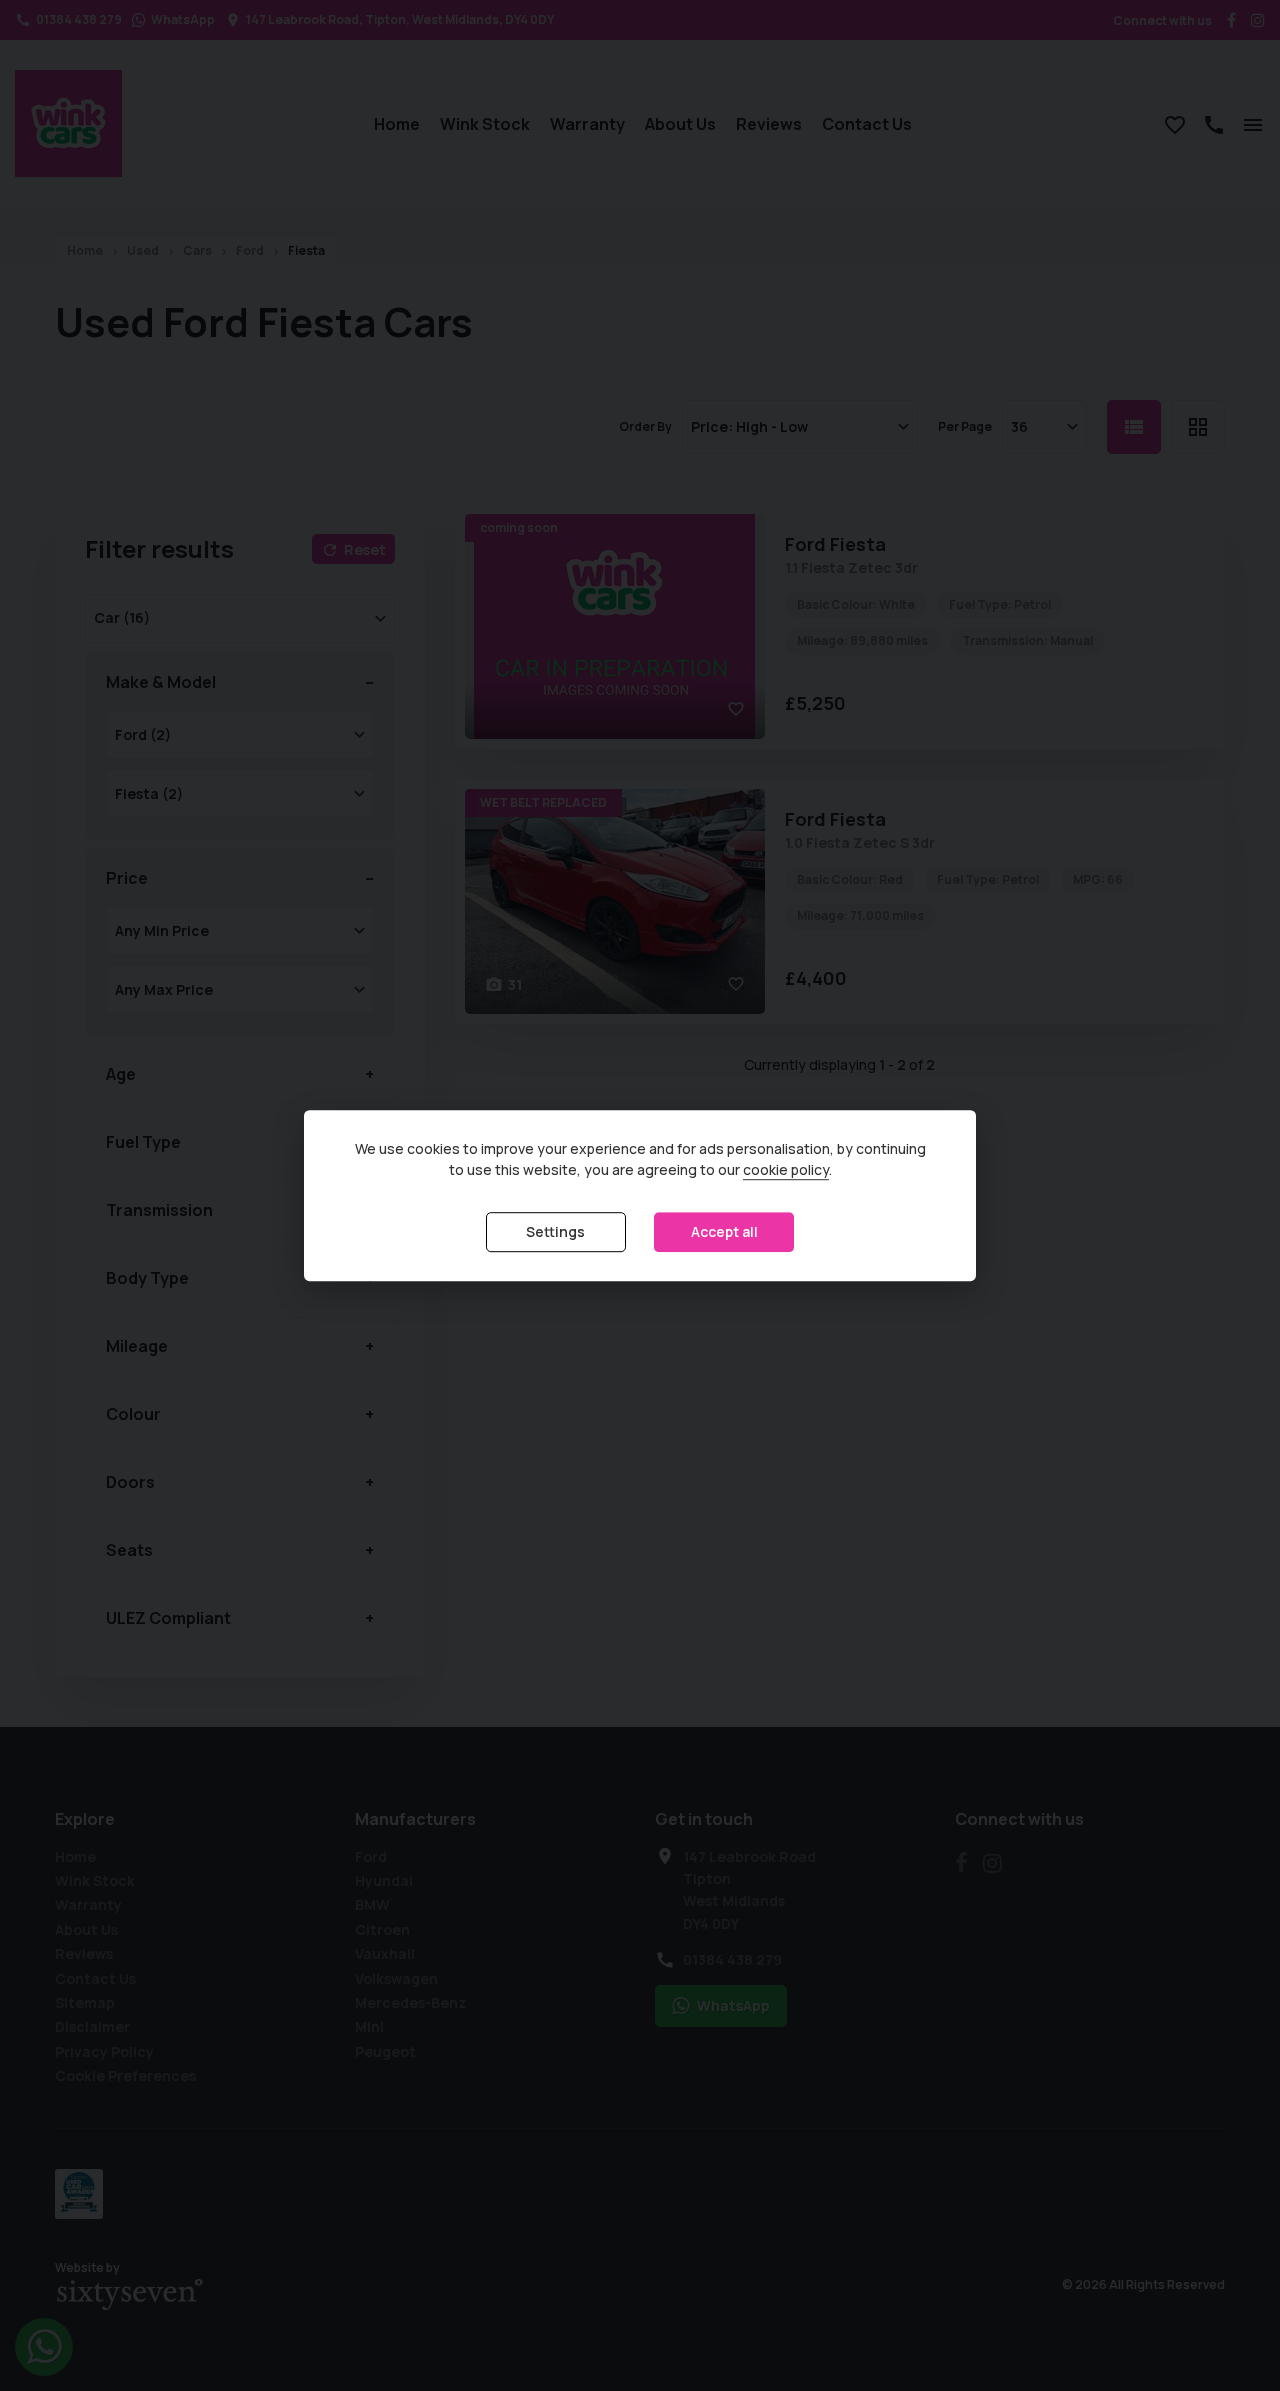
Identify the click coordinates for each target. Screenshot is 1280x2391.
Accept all (724, 1232)
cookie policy (786, 1170)
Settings (555, 1232)
